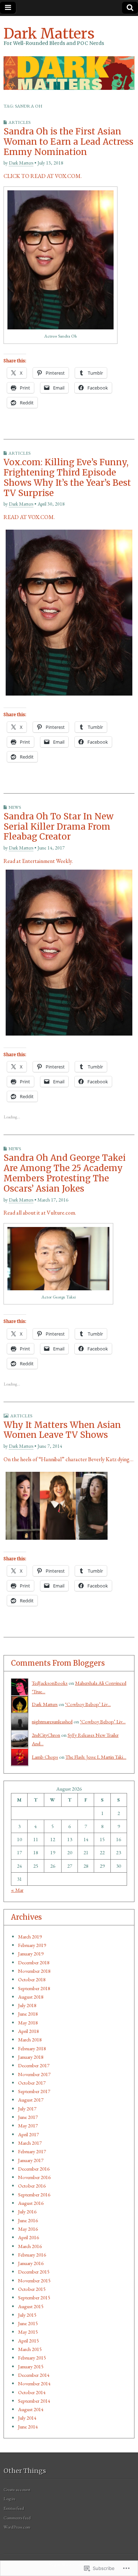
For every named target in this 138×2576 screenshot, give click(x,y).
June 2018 (28, 2014)
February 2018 (32, 2048)
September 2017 (34, 2091)
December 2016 (34, 2169)
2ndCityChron (46, 1735)
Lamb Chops (45, 1757)
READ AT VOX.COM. (29, 517)
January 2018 (31, 2057)
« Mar (17, 1890)
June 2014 (28, 2427)
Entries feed (14, 2508)
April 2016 (28, 2237)
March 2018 (30, 2039)
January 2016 (31, 2263)
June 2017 (28, 2117)
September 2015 (34, 2297)
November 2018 (34, 1971)
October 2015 (32, 2289)
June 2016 (28, 2220)
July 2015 (27, 2315)
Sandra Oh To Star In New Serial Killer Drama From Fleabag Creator (59, 827)
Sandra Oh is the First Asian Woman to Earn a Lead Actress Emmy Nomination (68, 142)
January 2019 (31, 1953)
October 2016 (32, 2186)
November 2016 (34, 2177)
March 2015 (30, 2349)
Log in (9, 2499)
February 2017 (32, 2151)
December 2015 (34, 2272)
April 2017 (28, 2134)
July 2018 (27, 2005)
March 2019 (30, 1937)
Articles (19, 122)
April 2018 (28, 2031)
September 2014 (34, 2401)
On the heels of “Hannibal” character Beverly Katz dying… (68, 1459)
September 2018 (34, 1988)
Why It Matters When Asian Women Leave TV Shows (62, 1430)
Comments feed (17, 2518)
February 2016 (32, 2255)
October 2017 (32, 2083)
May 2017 (28, 2125)
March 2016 (30, 2246)
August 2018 (31, 1997)
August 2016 (31, 2203)
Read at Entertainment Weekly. (38, 861)
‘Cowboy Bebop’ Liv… (88, 1704)
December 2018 (34, 1962)
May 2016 (28, 2229)
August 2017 (31, 2100)
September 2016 (34, 2194)
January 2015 (31, 2366)
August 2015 (31, 2306)
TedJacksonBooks (50, 1683)
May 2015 (28, 2332)
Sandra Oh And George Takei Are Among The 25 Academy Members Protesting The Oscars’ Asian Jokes (65, 1173)
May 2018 (28, 2022)
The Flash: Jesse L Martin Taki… (96, 1757)
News (15, 807)
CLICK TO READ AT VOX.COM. (43, 176)
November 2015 (34, 2280)
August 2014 (31, 2409)
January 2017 (31, 2160)
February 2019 (32, 1945)
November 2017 (34, 2074)
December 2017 (34, 2065)
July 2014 (27, 2418)
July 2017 (27, 2108)
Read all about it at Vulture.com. (40, 1213)
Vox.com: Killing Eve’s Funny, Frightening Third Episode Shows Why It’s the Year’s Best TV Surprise (67, 477)
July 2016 (27, 2211)
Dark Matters (49, 34)
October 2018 (32, 1979)
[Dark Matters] (69, 73)
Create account (17, 2489)
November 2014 (34, 2383)
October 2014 (32, 2392)
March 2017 (30, 2143)
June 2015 (28, 2323)
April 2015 (28, 2341)
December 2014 (34, 2375)
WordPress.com (17, 2527)
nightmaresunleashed (52, 1721)
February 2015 (32, 2358)
